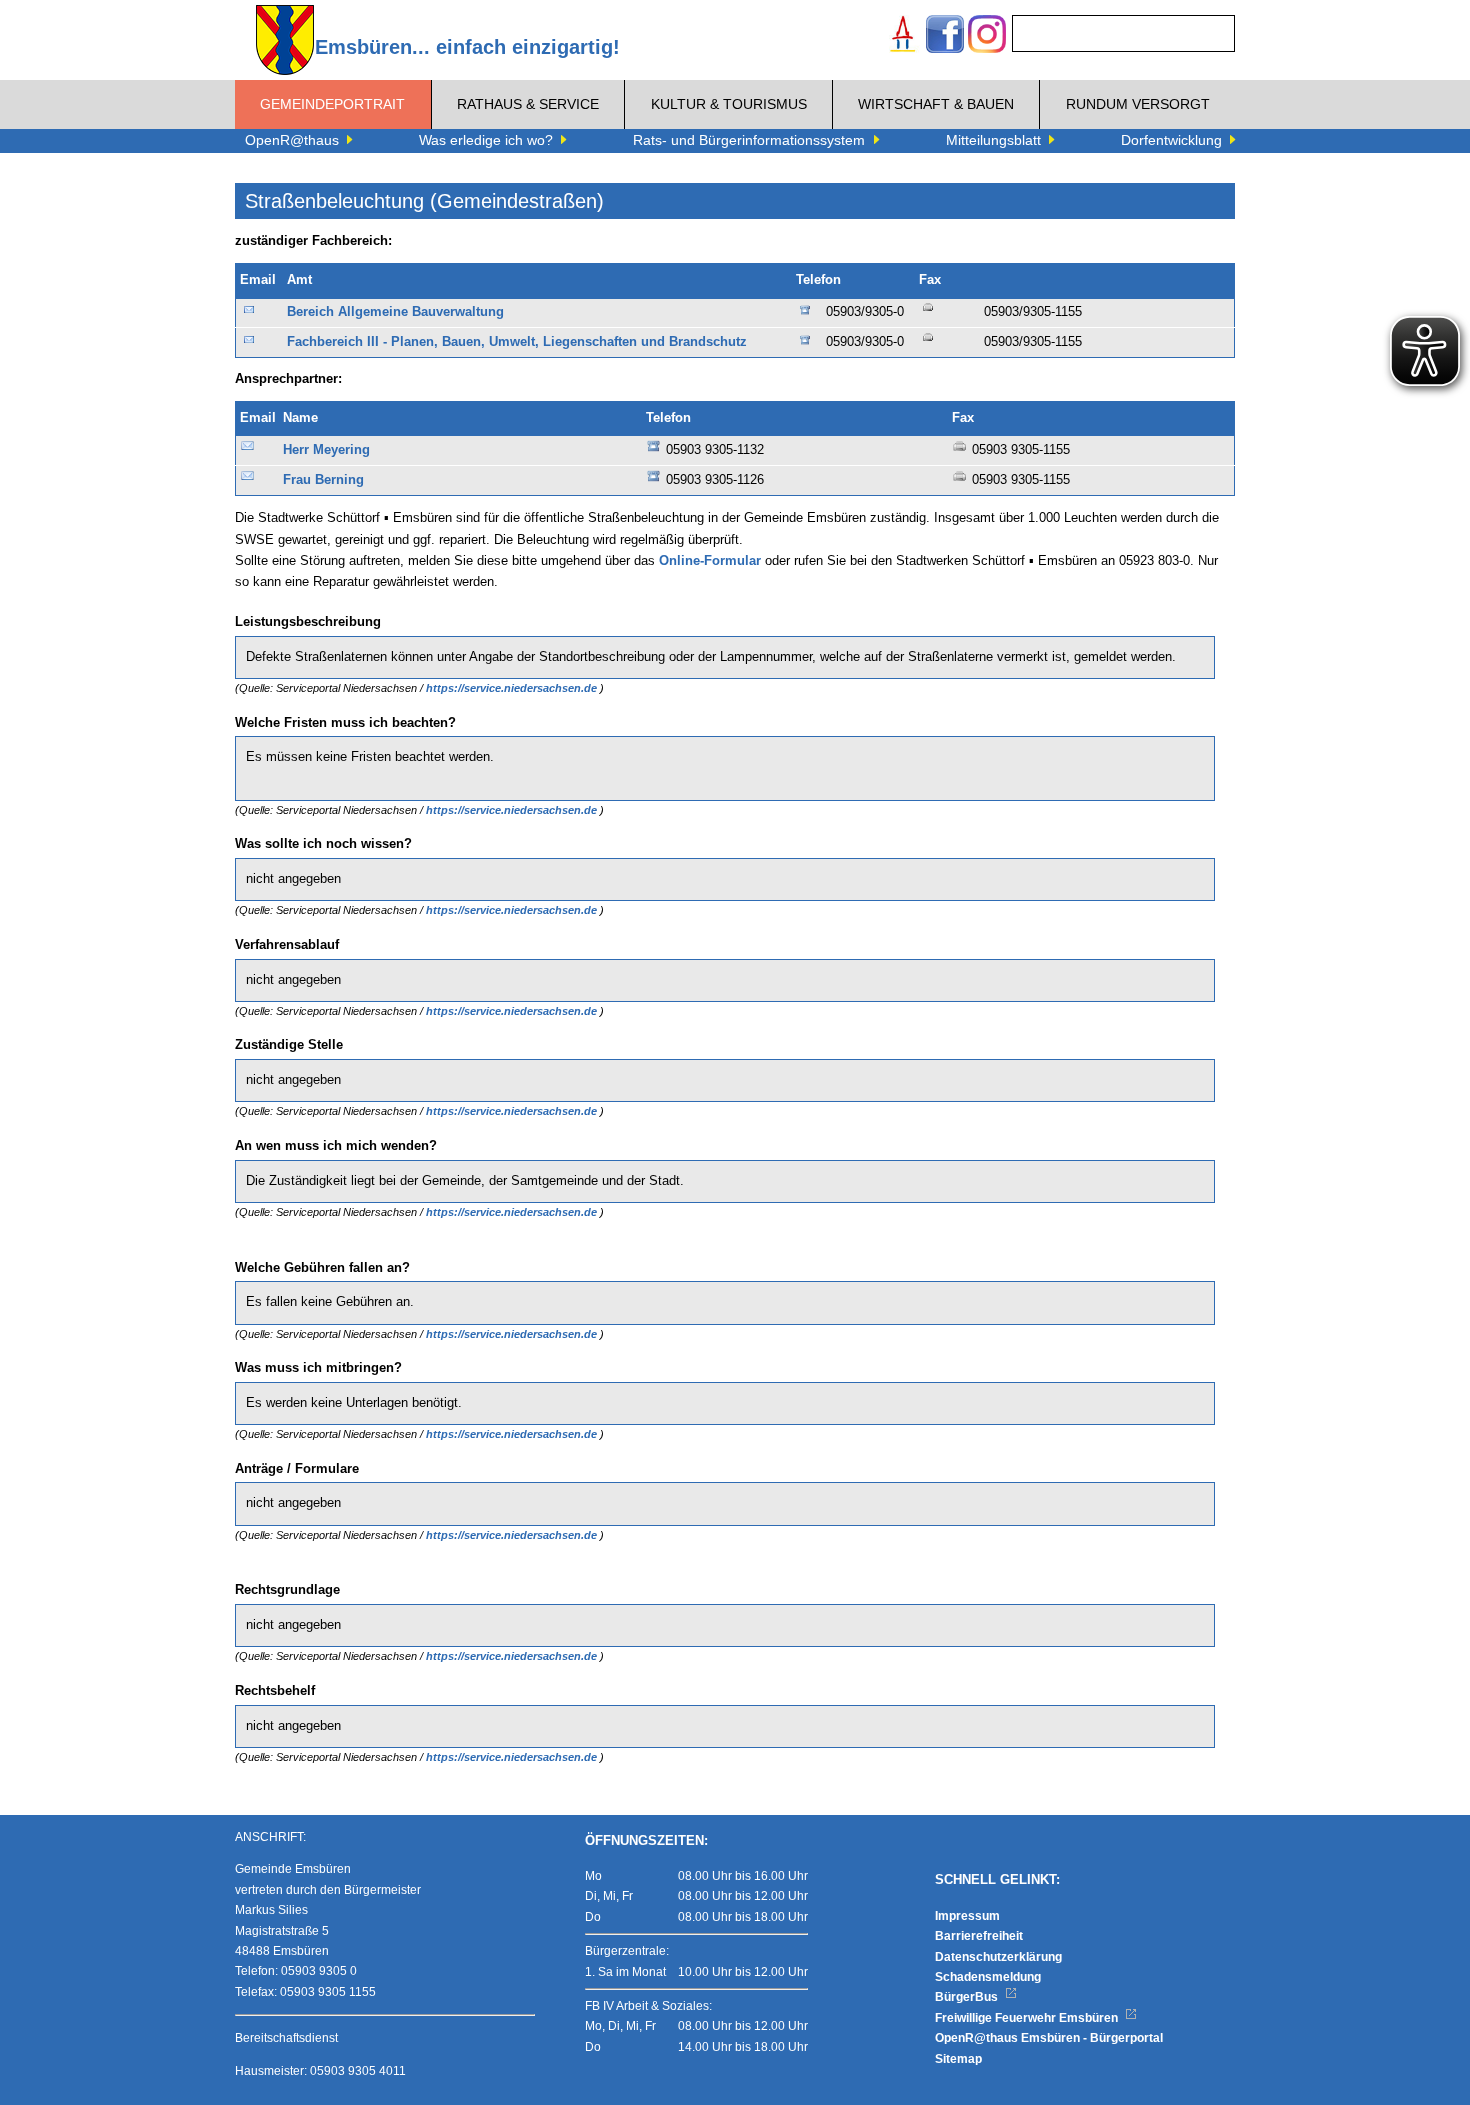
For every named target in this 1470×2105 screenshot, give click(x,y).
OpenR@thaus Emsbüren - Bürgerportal (1049, 2038)
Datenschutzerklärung (998, 1957)
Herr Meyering (326, 450)
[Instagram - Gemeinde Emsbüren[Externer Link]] (987, 36)
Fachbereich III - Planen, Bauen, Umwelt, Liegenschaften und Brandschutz (517, 342)
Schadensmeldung (988, 1977)
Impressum (967, 1916)
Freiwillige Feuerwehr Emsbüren (1028, 2018)
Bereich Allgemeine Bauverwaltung (395, 312)
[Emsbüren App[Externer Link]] (903, 36)
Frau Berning (323, 480)
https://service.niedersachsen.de (513, 688)
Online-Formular (710, 561)
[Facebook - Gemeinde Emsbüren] (945, 36)
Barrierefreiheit (979, 1936)
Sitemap (958, 2059)
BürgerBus (968, 1997)
